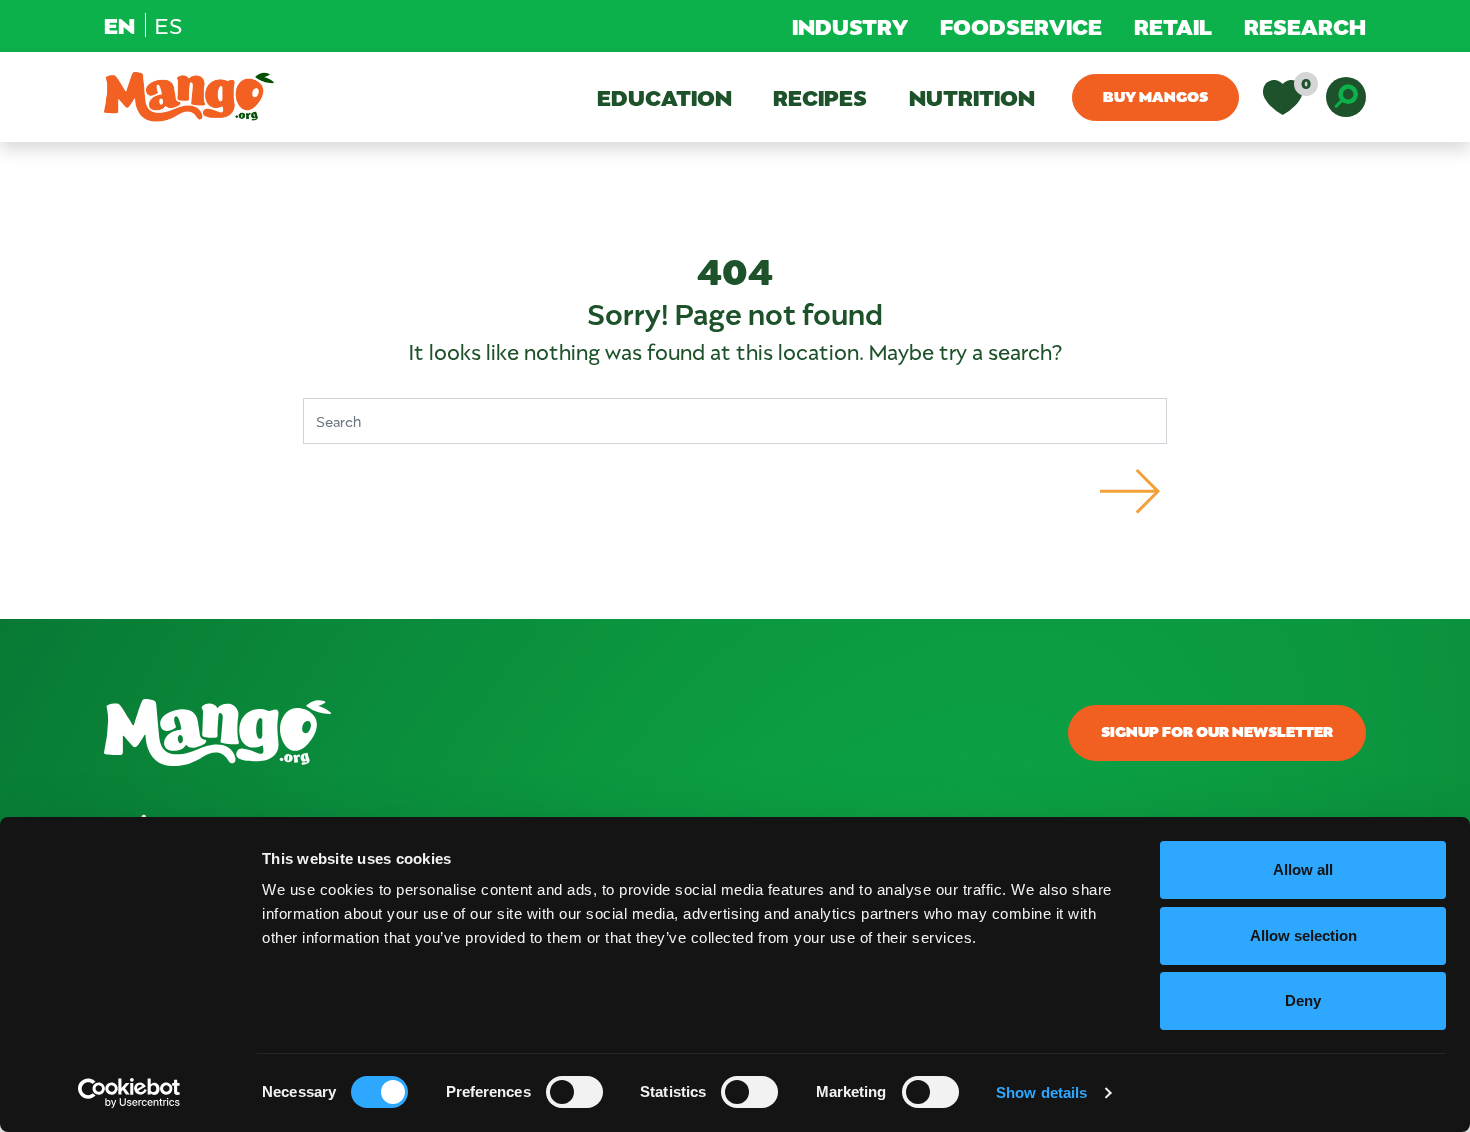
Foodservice (1021, 26)
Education (664, 97)
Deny (1303, 1000)
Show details (1041, 1092)
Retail (1173, 26)
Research (1305, 26)
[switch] (574, 1092)
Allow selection (1303, 935)
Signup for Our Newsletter (1217, 731)
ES (168, 25)
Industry (850, 26)
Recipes (820, 97)
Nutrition (972, 97)
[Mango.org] (520, 732)
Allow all (1303, 869)
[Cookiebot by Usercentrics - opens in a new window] (129, 1093)
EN (119, 25)
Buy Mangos (1155, 96)
